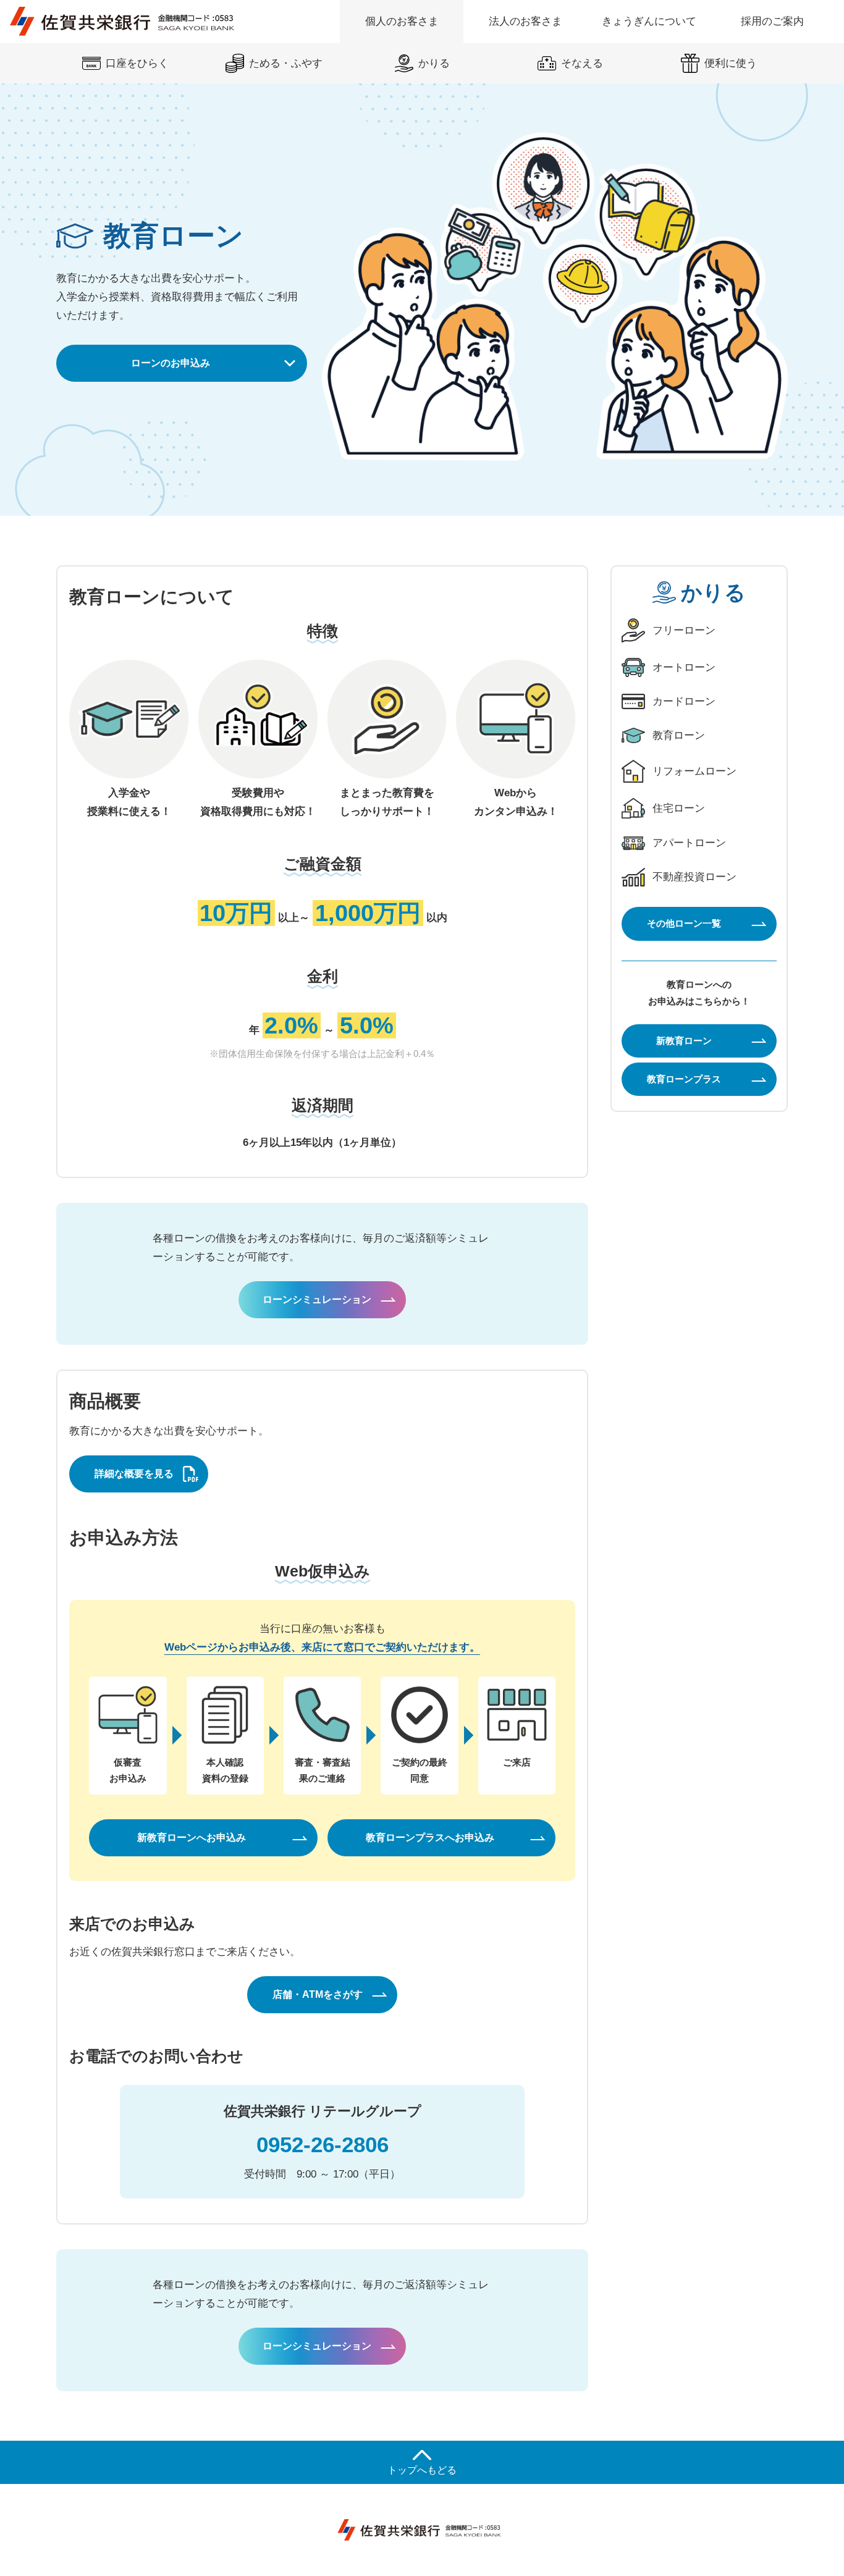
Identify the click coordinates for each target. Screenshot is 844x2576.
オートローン (684, 667)
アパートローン (689, 843)
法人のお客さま (525, 21)
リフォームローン (694, 771)
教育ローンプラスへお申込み (430, 1837)
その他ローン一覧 (684, 923)
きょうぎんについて (649, 21)
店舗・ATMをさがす (318, 1994)
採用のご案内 (772, 21)
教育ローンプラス (684, 1079)
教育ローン (679, 735)
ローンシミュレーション (317, 1299)
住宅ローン (679, 808)
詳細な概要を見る (134, 1474)
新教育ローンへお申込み (192, 1837)
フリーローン (684, 630)
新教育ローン (684, 1040)
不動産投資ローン (694, 877)
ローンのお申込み (171, 363)
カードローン (684, 701)
